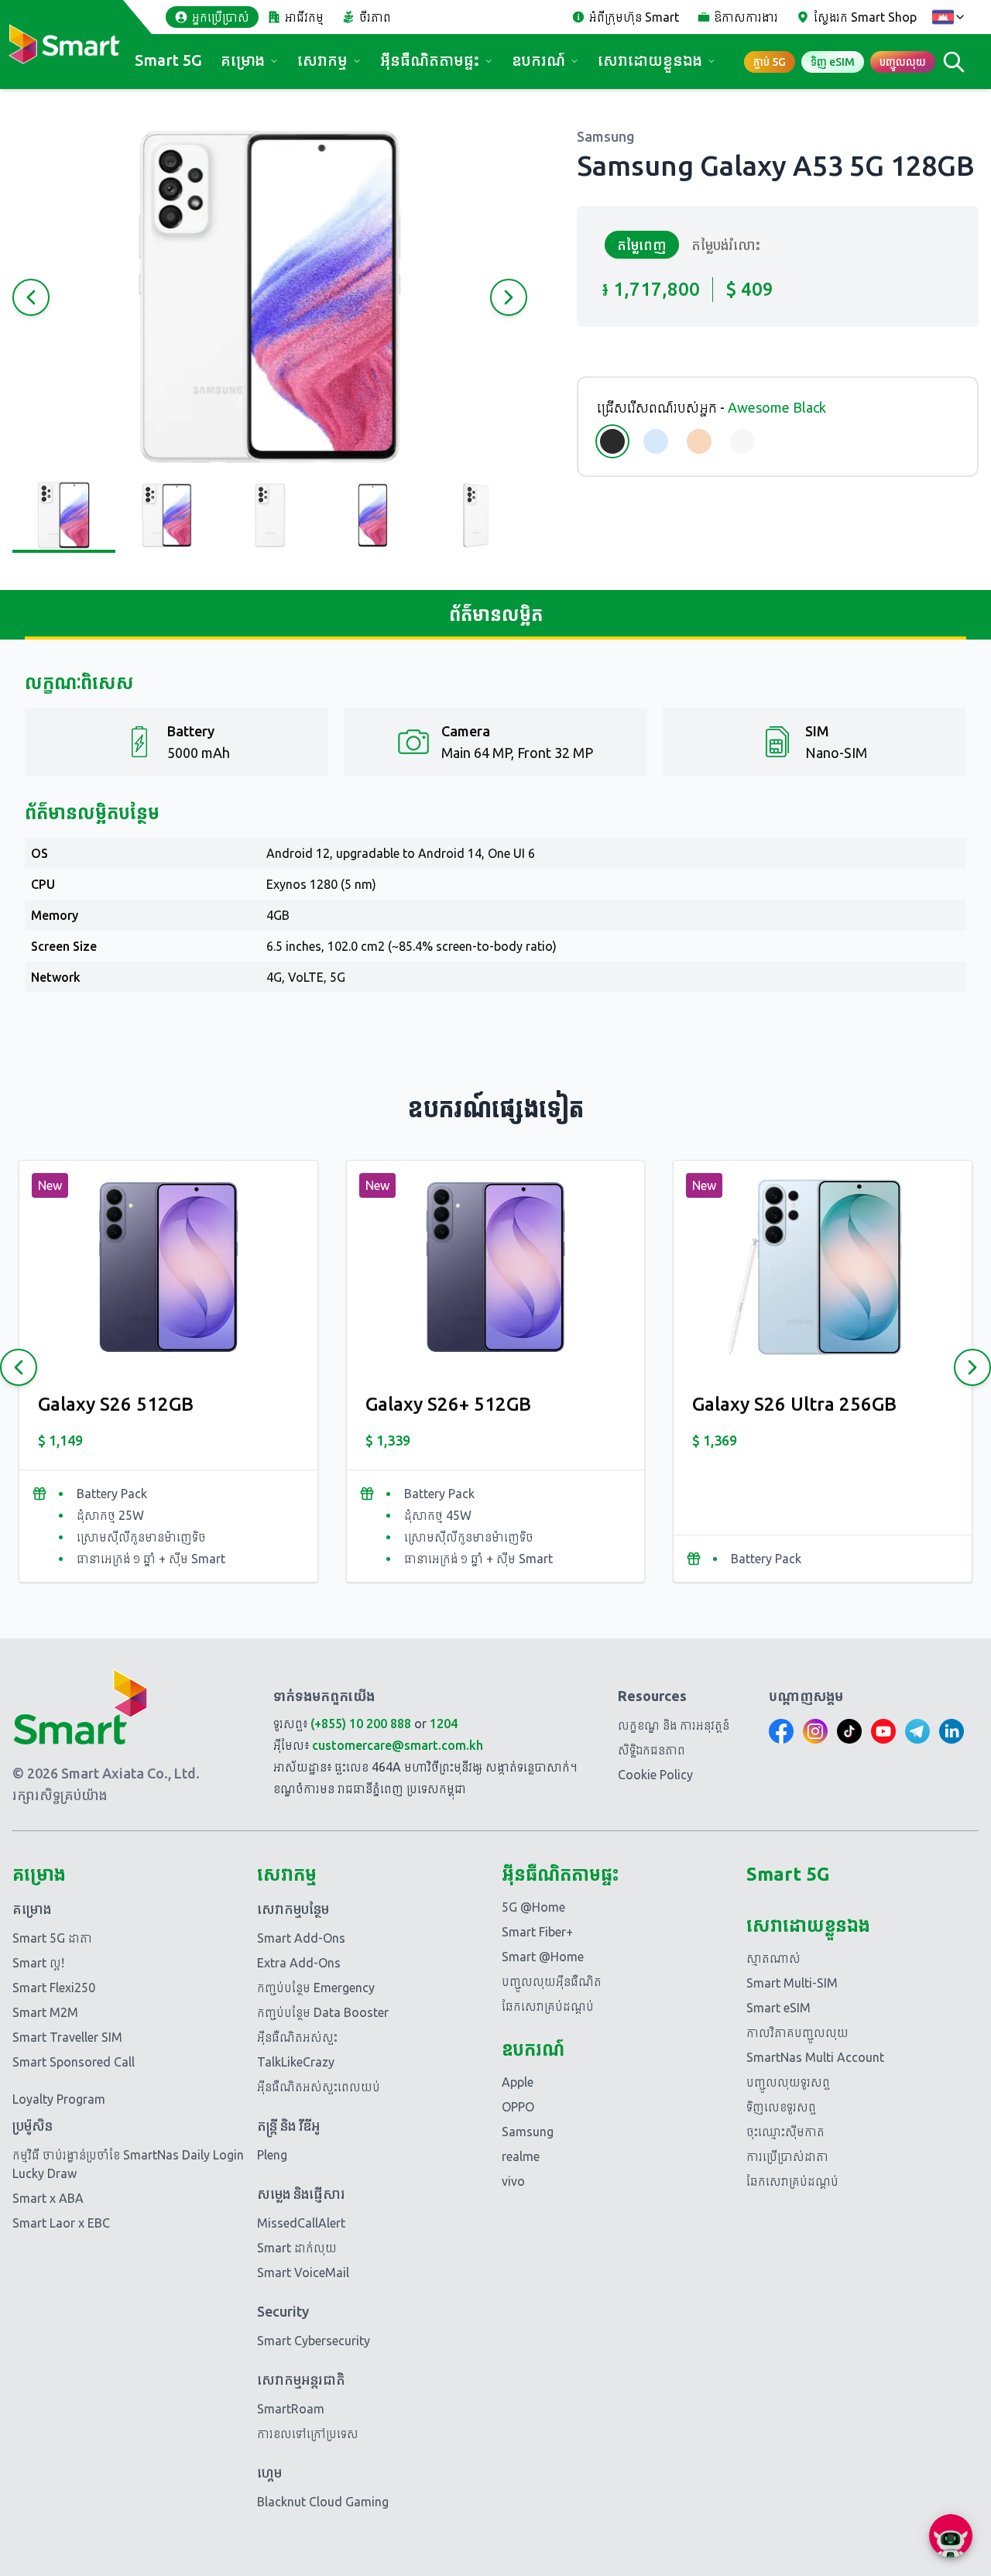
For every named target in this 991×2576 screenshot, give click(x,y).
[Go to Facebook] (781, 1731)
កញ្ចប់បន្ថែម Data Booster (323, 2012)
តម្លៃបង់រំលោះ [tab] (726, 245)
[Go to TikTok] (849, 1731)
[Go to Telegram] (917, 1731)
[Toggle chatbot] (951, 2536)
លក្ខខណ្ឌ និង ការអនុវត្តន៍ (674, 1725)
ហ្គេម (269, 2472)
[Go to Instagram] (815, 1731)
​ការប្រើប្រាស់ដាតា (787, 2156)
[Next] (972, 1367)
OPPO (518, 2107)
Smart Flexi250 (54, 1988)
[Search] (954, 62)
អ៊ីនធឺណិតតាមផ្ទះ (430, 60)
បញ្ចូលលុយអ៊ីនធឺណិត (552, 1981)
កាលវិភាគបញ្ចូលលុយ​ (797, 2032)
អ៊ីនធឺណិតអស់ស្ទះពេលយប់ (319, 2087)
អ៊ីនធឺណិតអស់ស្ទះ (297, 2037)
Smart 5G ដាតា (52, 1938)
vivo (513, 2181)
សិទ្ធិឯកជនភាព (652, 1750)
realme (521, 2156)
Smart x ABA (48, 2198)
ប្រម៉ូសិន (33, 2125)
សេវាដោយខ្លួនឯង (650, 60)
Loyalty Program (59, 2099)
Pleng (272, 2155)
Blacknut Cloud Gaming (323, 2502)
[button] (270, 297)
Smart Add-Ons (301, 1938)
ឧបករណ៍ (538, 60)
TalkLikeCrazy (296, 2062)
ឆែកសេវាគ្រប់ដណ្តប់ (548, 2006)
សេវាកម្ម (322, 60)
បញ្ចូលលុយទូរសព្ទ (788, 2082)
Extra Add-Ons (299, 1963)
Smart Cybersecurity (314, 2341)
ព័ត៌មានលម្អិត (496, 614)
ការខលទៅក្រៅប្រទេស (308, 2434)
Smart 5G (168, 60)
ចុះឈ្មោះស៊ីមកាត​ (785, 2132)
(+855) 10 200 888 (361, 1724)
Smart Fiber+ (537, 1932)
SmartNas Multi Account (815, 2057)
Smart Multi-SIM (792, 1983)
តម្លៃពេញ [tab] (642, 245)
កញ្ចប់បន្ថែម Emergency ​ (317, 1988)
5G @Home (533, 1907)
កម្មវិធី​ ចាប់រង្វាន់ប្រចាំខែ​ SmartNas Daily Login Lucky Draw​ (128, 2164)
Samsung (528, 2132)
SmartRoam (291, 2409)
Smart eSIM (778, 2008)
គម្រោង (243, 60)
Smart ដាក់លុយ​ (297, 2248)
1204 (444, 1724)
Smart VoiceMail (303, 2272)
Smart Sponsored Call (74, 2062)
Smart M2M (45, 2012)
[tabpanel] (778, 290)
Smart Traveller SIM (67, 2037)
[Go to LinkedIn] (952, 1731)
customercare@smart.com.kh (398, 1745)
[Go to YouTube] (883, 1731)
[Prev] (19, 1367)
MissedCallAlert (301, 2223)
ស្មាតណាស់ (773, 1958)
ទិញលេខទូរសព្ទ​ (781, 2107)
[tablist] (689, 245)
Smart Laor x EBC (61, 2223)
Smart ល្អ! (38, 1963)
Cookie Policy (655, 1775)
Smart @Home (543, 1957)
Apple (518, 2082)
